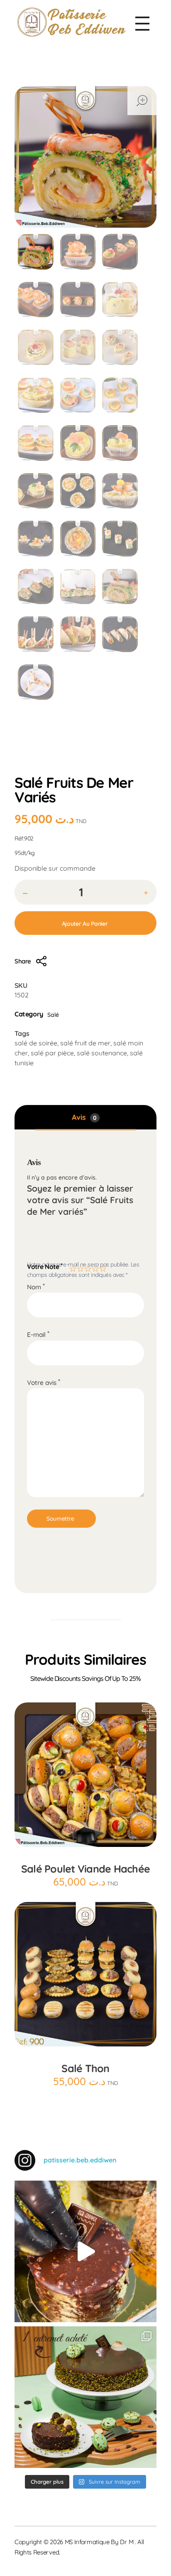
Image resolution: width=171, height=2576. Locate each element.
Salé (87, 757)
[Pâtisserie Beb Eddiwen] (71, 22)
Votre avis (44, 1383)
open (142, 101)
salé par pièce (52, 1053)
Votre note (45, 1266)
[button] (146, 893)
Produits (58, 757)
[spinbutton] (85, 892)
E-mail (38, 1335)
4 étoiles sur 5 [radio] (94, 1267)
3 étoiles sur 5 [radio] (87, 1267)
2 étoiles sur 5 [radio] (79, 1267)
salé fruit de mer (85, 1043)
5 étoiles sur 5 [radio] (102, 1267)
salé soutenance (102, 1053)
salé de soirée (36, 1043)
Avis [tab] (84, 1117)
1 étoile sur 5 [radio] (72, 1267)
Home (26, 757)
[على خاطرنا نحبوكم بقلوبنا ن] (85, 2397)
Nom (36, 1287)
